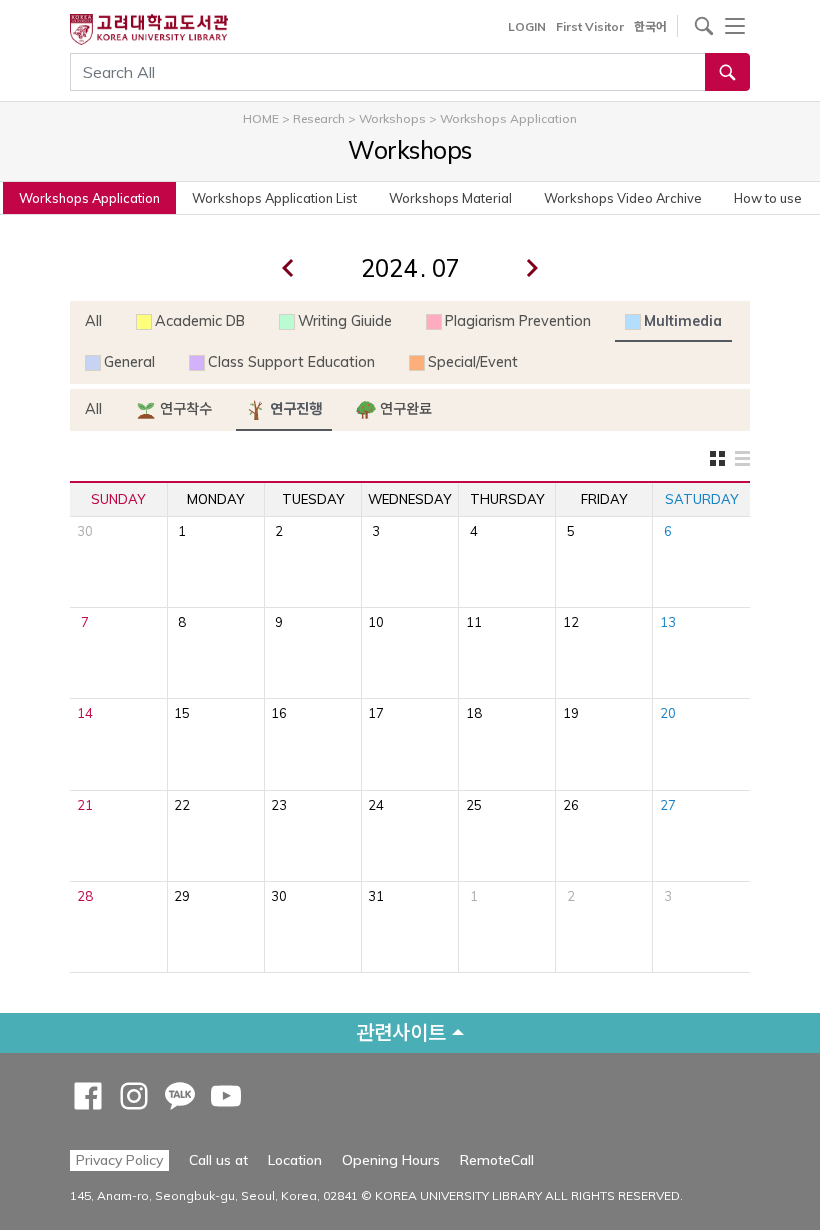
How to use (768, 198)
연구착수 (184, 409)
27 (668, 805)
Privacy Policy (119, 1160)
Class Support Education (291, 362)
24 (376, 805)
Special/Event (473, 362)
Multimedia (683, 321)
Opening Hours (391, 1160)
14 (85, 713)
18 (474, 713)
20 (668, 713)
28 (85, 896)
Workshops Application (89, 198)
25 (474, 805)
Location (295, 1160)
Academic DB (200, 321)
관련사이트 (401, 1032)
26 (571, 805)
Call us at (218, 1160)
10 (376, 622)
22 (182, 805)
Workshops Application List (274, 198)
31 (376, 896)
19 (571, 713)
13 (668, 622)
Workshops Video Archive (623, 198)
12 (571, 622)
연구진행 (294, 409)
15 (182, 713)
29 (182, 896)
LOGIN (527, 26)
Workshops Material (450, 198)
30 (85, 531)
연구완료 (404, 409)
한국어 (650, 26)
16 (279, 713)
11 (474, 622)
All (93, 321)
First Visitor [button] (590, 26)
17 (376, 713)
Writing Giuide (345, 321)
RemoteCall (497, 1159)
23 (279, 805)
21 (85, 805)
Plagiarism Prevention (518, 321)
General (129, 362)
